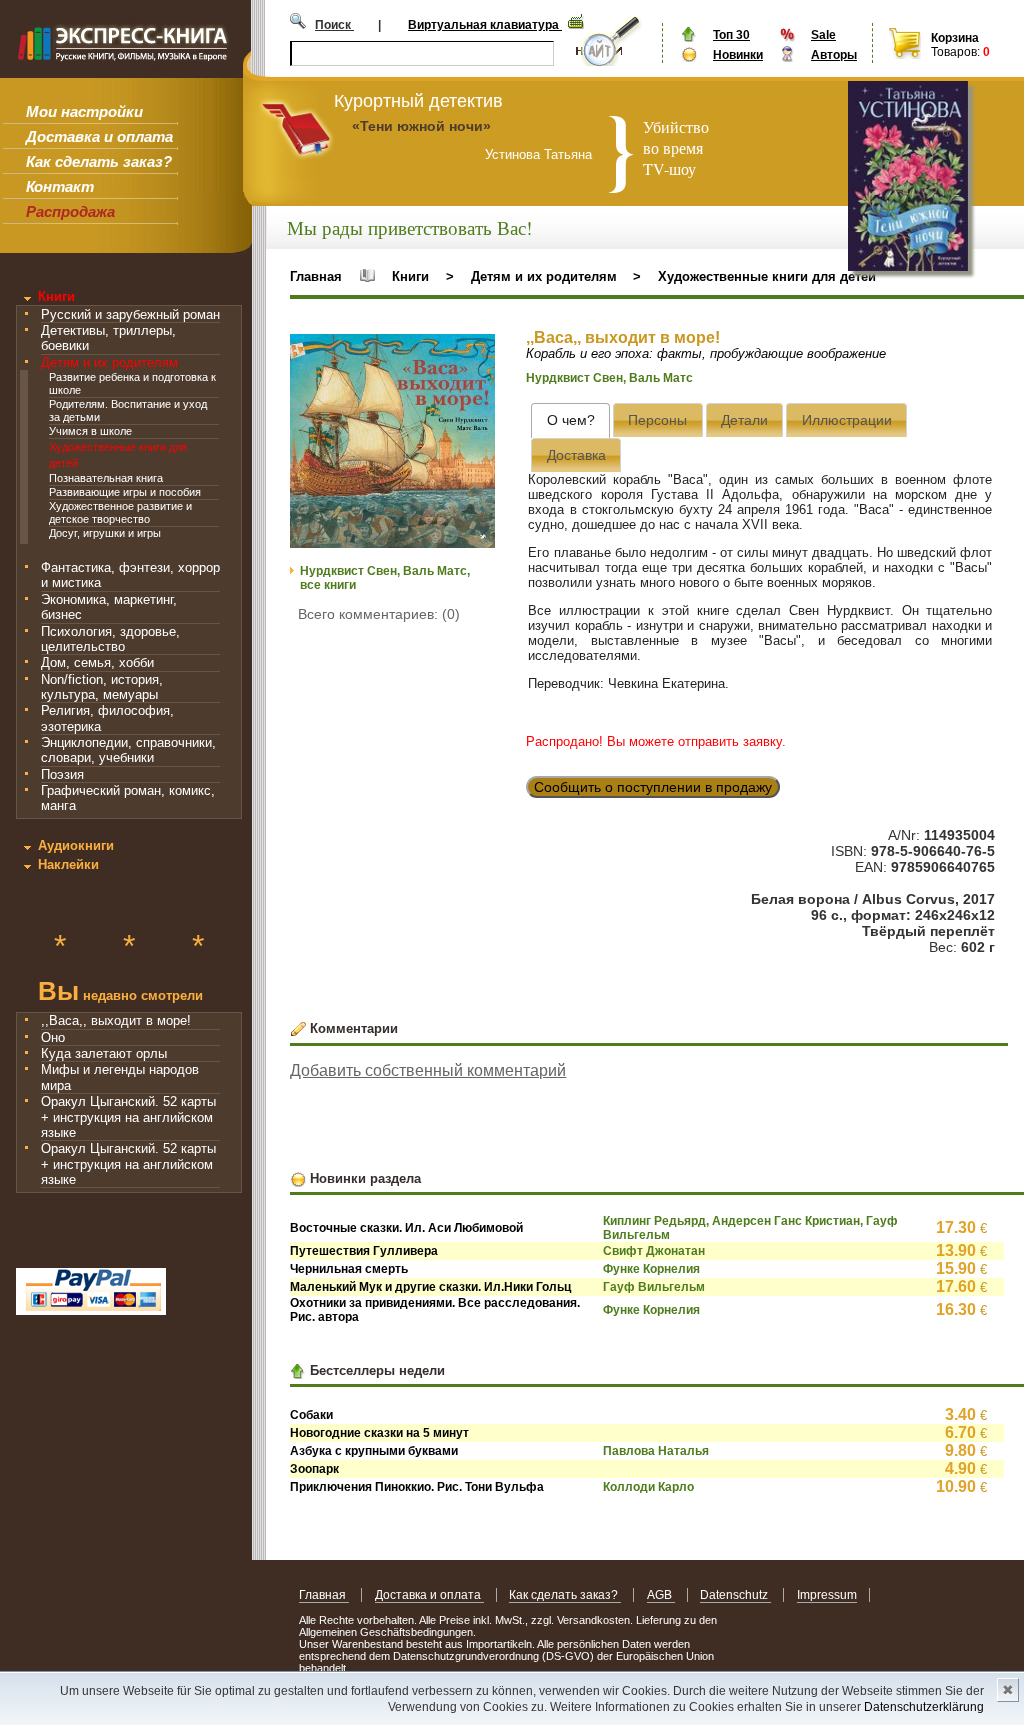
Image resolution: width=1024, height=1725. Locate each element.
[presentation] (570, 420)
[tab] (570, 420)
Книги (56, 296)
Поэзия (62, 774)
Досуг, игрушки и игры (105, 533)
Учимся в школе (90, 431)
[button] (477, 352)
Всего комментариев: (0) (379, 614)
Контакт (60, 186)
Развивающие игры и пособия (125, 492)
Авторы (834, 55)
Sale (823, 35)
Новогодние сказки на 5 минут (379, 1433)
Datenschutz (735, 1595)
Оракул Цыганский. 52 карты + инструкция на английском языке (128, 1117)
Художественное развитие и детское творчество (120, 512)
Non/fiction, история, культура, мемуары (102, 687)
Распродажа (70, 211)
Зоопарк (314, 1469)
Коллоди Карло (648, 1487)
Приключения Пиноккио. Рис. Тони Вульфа (417, 1487)
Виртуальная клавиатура (485, 25)
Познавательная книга (106, 478)
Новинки (738, 55)
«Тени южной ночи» (421, 126)
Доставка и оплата (99, 136)
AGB (661, 1595)
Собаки (311, 1415)
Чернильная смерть (349, 1269)
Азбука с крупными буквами (374, 1451)
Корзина (955, 38)
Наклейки (68, 864)
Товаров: (955, 52)
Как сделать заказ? (99, 161)
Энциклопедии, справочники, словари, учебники (128, 750)
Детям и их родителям (109, 362)
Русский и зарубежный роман (130, 314)
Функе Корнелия (651, 1269)
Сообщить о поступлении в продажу (653, 787)
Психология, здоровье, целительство (110, 639)
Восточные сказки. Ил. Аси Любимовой (406, 1228)
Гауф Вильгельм (654, 1287)
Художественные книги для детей (767, 276)
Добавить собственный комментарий (428, 1070)
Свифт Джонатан (654, 1251)
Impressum (827, 1595)
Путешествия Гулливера (364, 1251)
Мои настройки (84, 111)
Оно (53, 1037)
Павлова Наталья (656, 1451)
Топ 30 (731, 35)
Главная (316, 276)
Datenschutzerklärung (924, 1707)
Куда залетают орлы (104, 1053)
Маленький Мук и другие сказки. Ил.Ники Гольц (430, 1287)
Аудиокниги (76, 845)
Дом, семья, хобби (97, 662)
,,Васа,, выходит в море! (116, 1020)
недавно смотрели (120, 993)
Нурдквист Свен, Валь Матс (609, 378)
